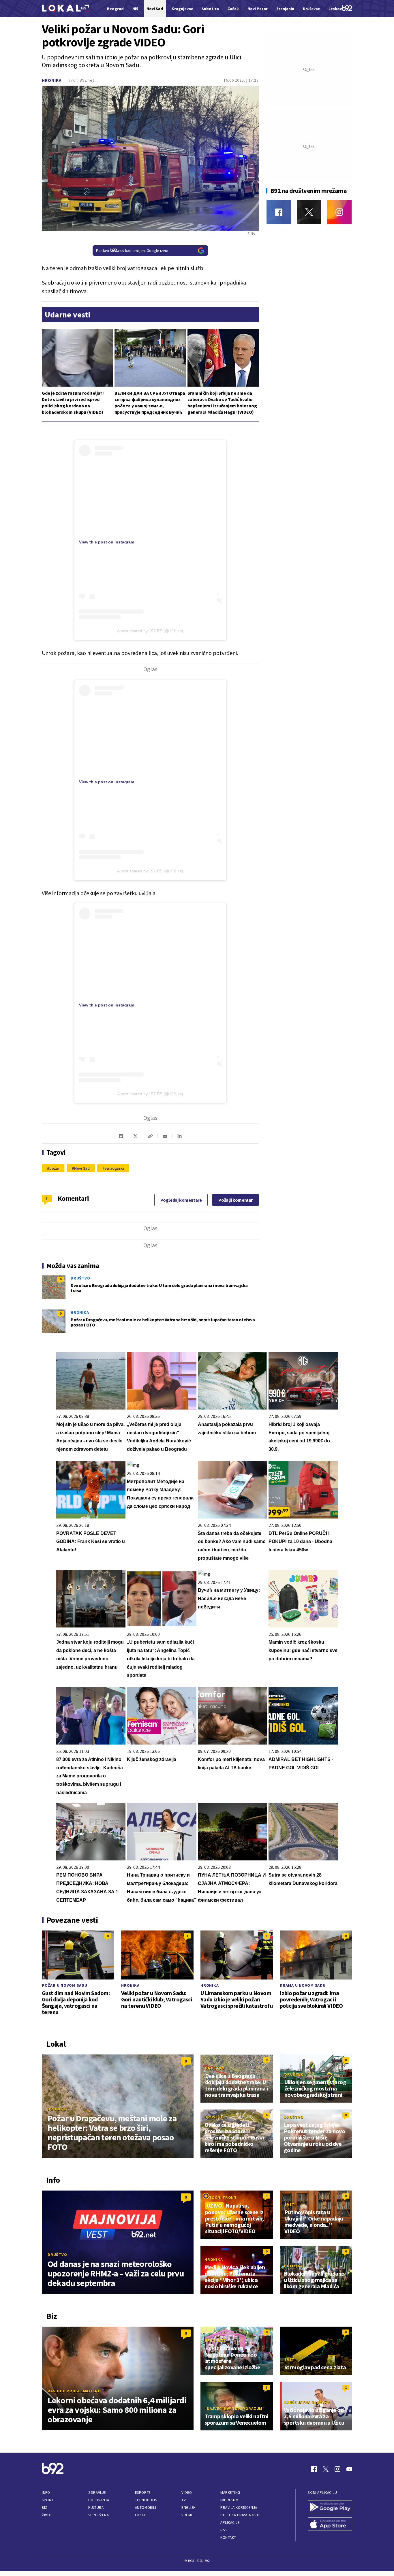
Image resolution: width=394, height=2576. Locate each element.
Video (187, 2493)
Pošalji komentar (236, 1200)
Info (46, 2493)
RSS (224, 2530)
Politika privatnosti (240, 2515)
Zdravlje (97, 2493)
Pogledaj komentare (181, 1200)
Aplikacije (230, 2523)
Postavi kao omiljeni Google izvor (132, 251)
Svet (289, 2204)
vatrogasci (114, 1168)
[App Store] (330, 2525)
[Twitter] (309, 212)
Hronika (52, 80)
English (189, 2508)
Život (47, 2515)
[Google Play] (330, 2507)
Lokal (140, 2515)
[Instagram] (339, 212)
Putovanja (99, 2500)
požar (54, 1168)
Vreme (187, 2515)
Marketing (230, 2493)
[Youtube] (349, 2469)
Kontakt (228, 2538)
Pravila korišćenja (239, 2508)
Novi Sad (82, 1168)
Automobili (146, 2508)
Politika (293, 2266)
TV (184, 2500)
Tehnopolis (146, 2500)
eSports (143, 2493)
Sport (48, 2500)
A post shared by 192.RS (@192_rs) (150, 631)
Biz (45, 2508)
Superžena (98, 2515)
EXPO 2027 (215, 2340)
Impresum (229, 2500)
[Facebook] (279, 212)
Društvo (80, 1278)
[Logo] (65, 9)
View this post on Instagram (107, 542)
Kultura (96, 2508)
